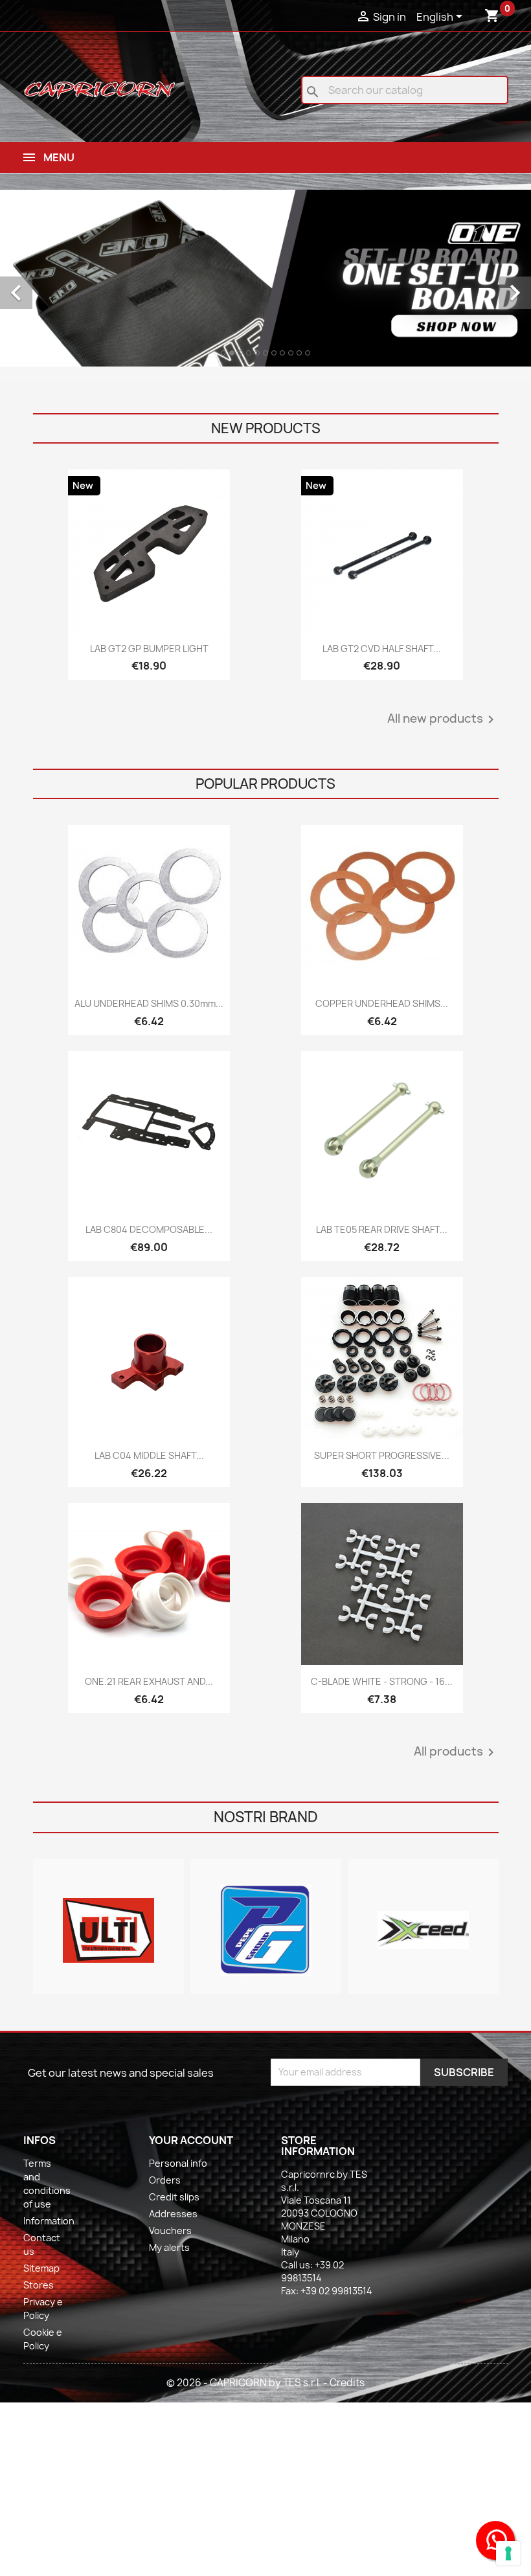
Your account (191, 2140)
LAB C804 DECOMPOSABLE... (149, 1229)
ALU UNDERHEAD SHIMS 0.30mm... (149, 1003)
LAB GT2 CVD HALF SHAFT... (382, 649)
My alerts (169, 2247)
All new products (443, 719)
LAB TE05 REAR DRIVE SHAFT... (382, 1229)
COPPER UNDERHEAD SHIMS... (382, 1003)
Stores (39, 2285)
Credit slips (174, 2197)
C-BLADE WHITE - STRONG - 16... (382, 1681)
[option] (265, 278)
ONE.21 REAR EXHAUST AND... (149, 1681)
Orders (165, 2180)
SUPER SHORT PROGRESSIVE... (382, 1455)
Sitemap (41, 2268)
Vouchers (170, 2231)
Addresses (173, 2214)
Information (49, 2221)
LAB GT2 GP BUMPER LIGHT (149, 649)
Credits (347, 2383)
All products (456, 1752)
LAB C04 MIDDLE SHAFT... (149, 1455)
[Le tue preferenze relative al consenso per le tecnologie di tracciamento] (508, 2553)
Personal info (178, 2163)
